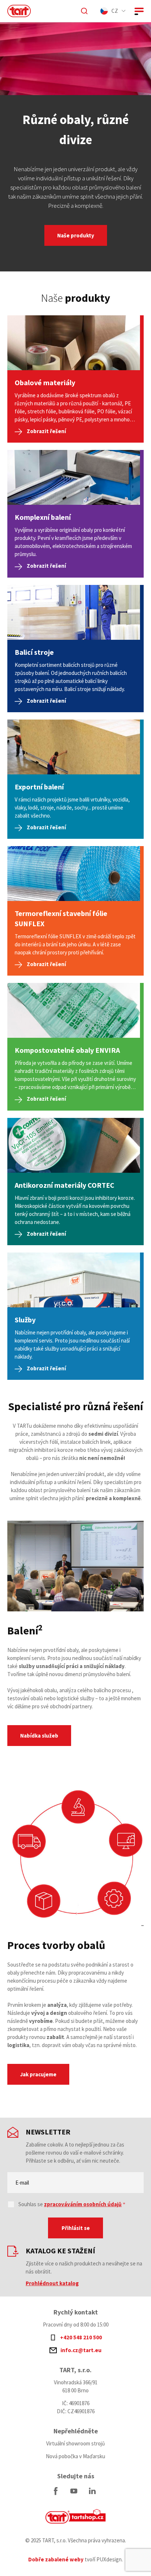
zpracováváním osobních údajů (83, 2204)
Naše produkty (76, 235)
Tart (75, 2516)
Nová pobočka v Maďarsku (75, 2456)
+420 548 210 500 (81, 2337)
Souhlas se (70, 2204)
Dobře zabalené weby (56, 2559)
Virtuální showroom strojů (75, 2443)
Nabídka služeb (39, 1736)
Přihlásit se (76, 2228)
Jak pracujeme (38, 2074)
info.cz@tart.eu (81, 2350)
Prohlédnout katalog (52, 2283)
